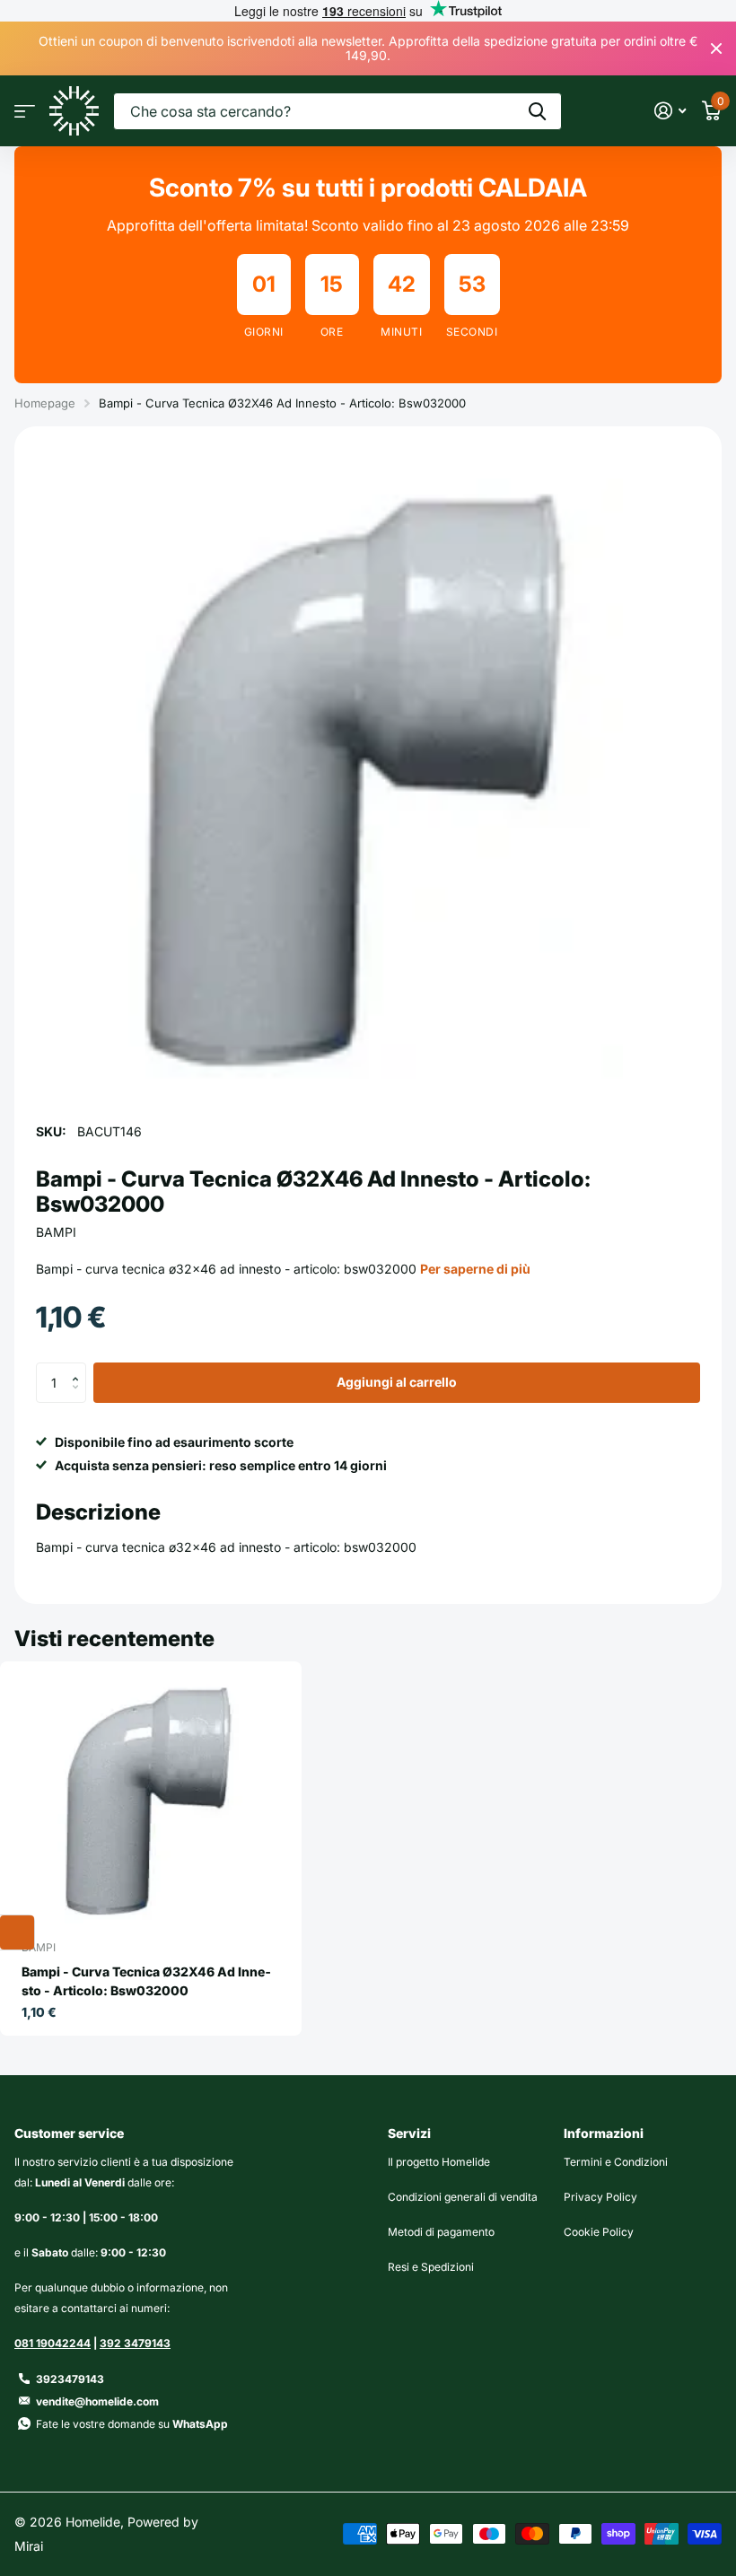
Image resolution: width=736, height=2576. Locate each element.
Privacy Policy (600, 2197)
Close (716, 48)
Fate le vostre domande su (132, 2424)
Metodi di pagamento (441, 2232)
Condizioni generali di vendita (463, 2197)
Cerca (537, 111)
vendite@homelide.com (97, 2401)
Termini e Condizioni (616, 2162)
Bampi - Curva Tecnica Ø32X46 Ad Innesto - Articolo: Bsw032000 (146, 1981)
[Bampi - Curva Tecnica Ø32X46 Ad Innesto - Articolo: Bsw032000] (151, 1798)
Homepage (45, 403)
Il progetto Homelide (439, 2162)
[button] (79, 1368)
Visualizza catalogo (25, 111)
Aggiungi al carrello (397, 1382)
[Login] (670, 111)
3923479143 (70, 2379)
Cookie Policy (599, 2232)
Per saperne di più (475, 1269)
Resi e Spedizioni (431, 2267)
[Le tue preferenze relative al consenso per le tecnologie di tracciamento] (17, 1932)
